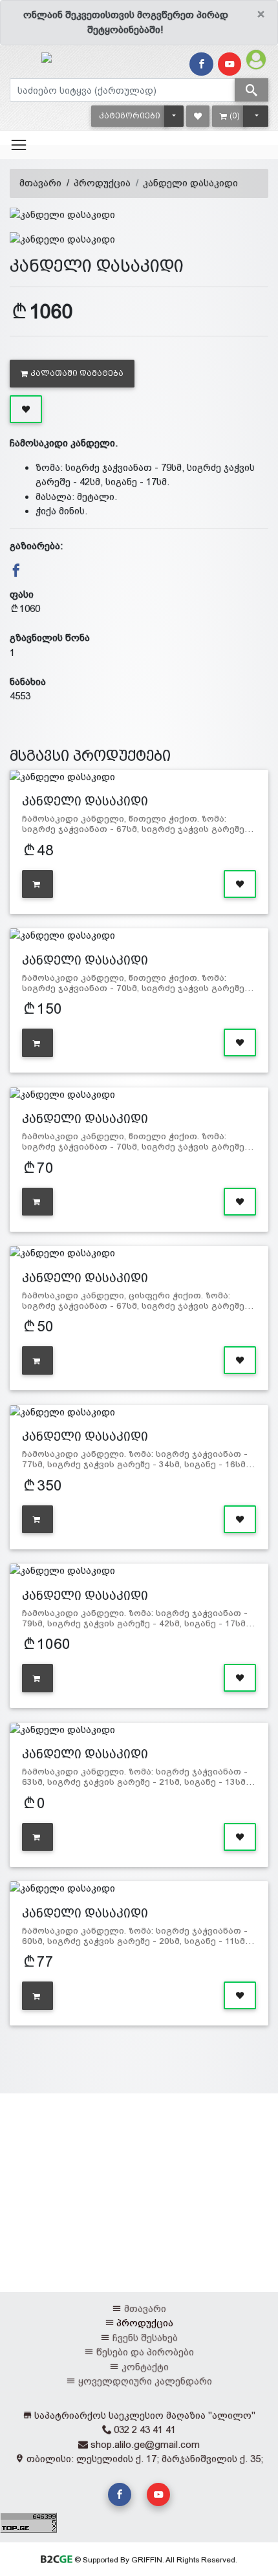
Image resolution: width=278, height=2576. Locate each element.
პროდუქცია (102, 183)
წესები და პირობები (145, 2352)
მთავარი (40, 183)
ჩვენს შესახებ (145, 2338)
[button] (130, 116)
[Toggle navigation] (19, 145)
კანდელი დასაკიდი (190, 183)
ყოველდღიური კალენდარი (145, 2381)
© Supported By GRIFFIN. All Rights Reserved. (155, 2560)
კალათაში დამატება (77, 373)
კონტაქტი (145, 2367)
